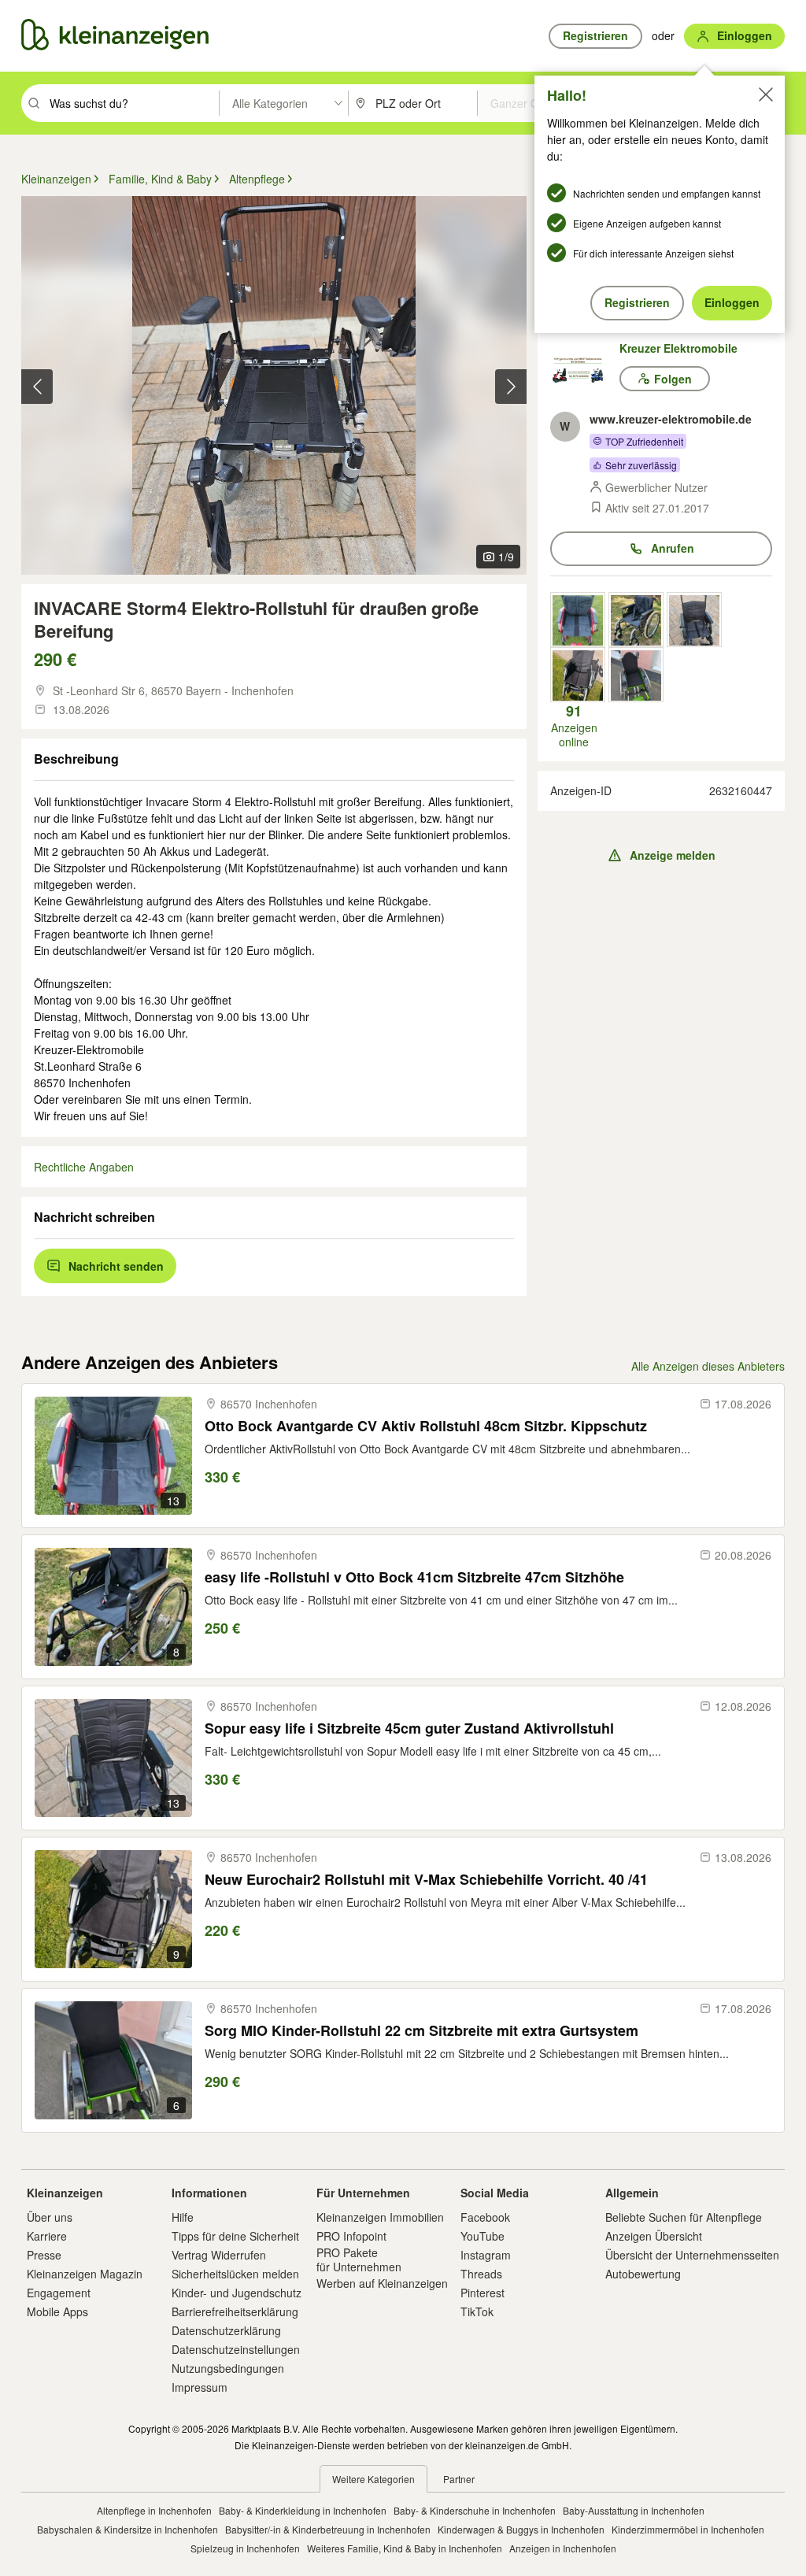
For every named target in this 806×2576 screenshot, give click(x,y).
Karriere (47, 2236)
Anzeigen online (574, 726)
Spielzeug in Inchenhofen (245, 2548)
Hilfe (183, 2217)
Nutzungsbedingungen (228, 2368)
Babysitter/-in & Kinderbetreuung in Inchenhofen (328, 2529)
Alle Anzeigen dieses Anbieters (708, 1366)
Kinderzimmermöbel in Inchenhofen (688, 2529)
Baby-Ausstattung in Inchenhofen (634, 2510)
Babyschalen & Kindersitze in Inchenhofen (128, 2529)
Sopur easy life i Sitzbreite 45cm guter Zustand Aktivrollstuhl (409, 1728)
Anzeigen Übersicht (654, 2236)
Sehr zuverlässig (641, 465)
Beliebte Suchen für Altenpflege (684, 2217)
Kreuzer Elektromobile (678, 348)
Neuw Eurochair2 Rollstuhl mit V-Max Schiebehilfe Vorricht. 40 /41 (426, 1880)
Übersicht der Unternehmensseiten (692, 2255)
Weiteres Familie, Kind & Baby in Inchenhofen (405, 2548)
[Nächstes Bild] (511, 387)
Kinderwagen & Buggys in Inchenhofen (521, 2529)
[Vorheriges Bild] (37, 387)
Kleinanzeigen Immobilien (380, 2217)
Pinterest (482, 2293)
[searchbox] (133, 103)
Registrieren (637, 302)
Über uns (50, 2217)
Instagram (486, 2255)
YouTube (482, 2236)
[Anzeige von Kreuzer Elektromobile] (578, 620)
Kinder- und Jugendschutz (237, 2293)
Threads (481, 2274)
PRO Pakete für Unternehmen (359, 2260)
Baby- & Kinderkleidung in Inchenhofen (303, 2510)
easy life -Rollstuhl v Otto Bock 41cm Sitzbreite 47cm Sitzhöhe (414, 1577)
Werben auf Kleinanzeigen (382, 2283)
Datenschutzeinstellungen (236, 2349)
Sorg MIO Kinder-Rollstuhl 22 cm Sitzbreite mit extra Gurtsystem (421, 2031)
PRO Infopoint (351, 2236)
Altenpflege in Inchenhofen (154, 2510)
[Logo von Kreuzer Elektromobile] (585, 368)
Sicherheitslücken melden (235, 2274)
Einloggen (732, 302)
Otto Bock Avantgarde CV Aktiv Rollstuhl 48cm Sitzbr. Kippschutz (426, 1426)
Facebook (485, 2217)
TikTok (477, 2311)
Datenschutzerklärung (226, 2330)
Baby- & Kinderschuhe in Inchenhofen (475, 2510)
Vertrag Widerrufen (219, 2255)
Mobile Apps (57, 2311)
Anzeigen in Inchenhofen (563, 2548)
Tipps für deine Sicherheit (235, 2236)
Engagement (59, 2293)
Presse (44, 2255)
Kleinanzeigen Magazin (85, 2274)
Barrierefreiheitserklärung (235, 2311)
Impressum (200, 2387)
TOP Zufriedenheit (644, 441)
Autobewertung (643, 2274)
